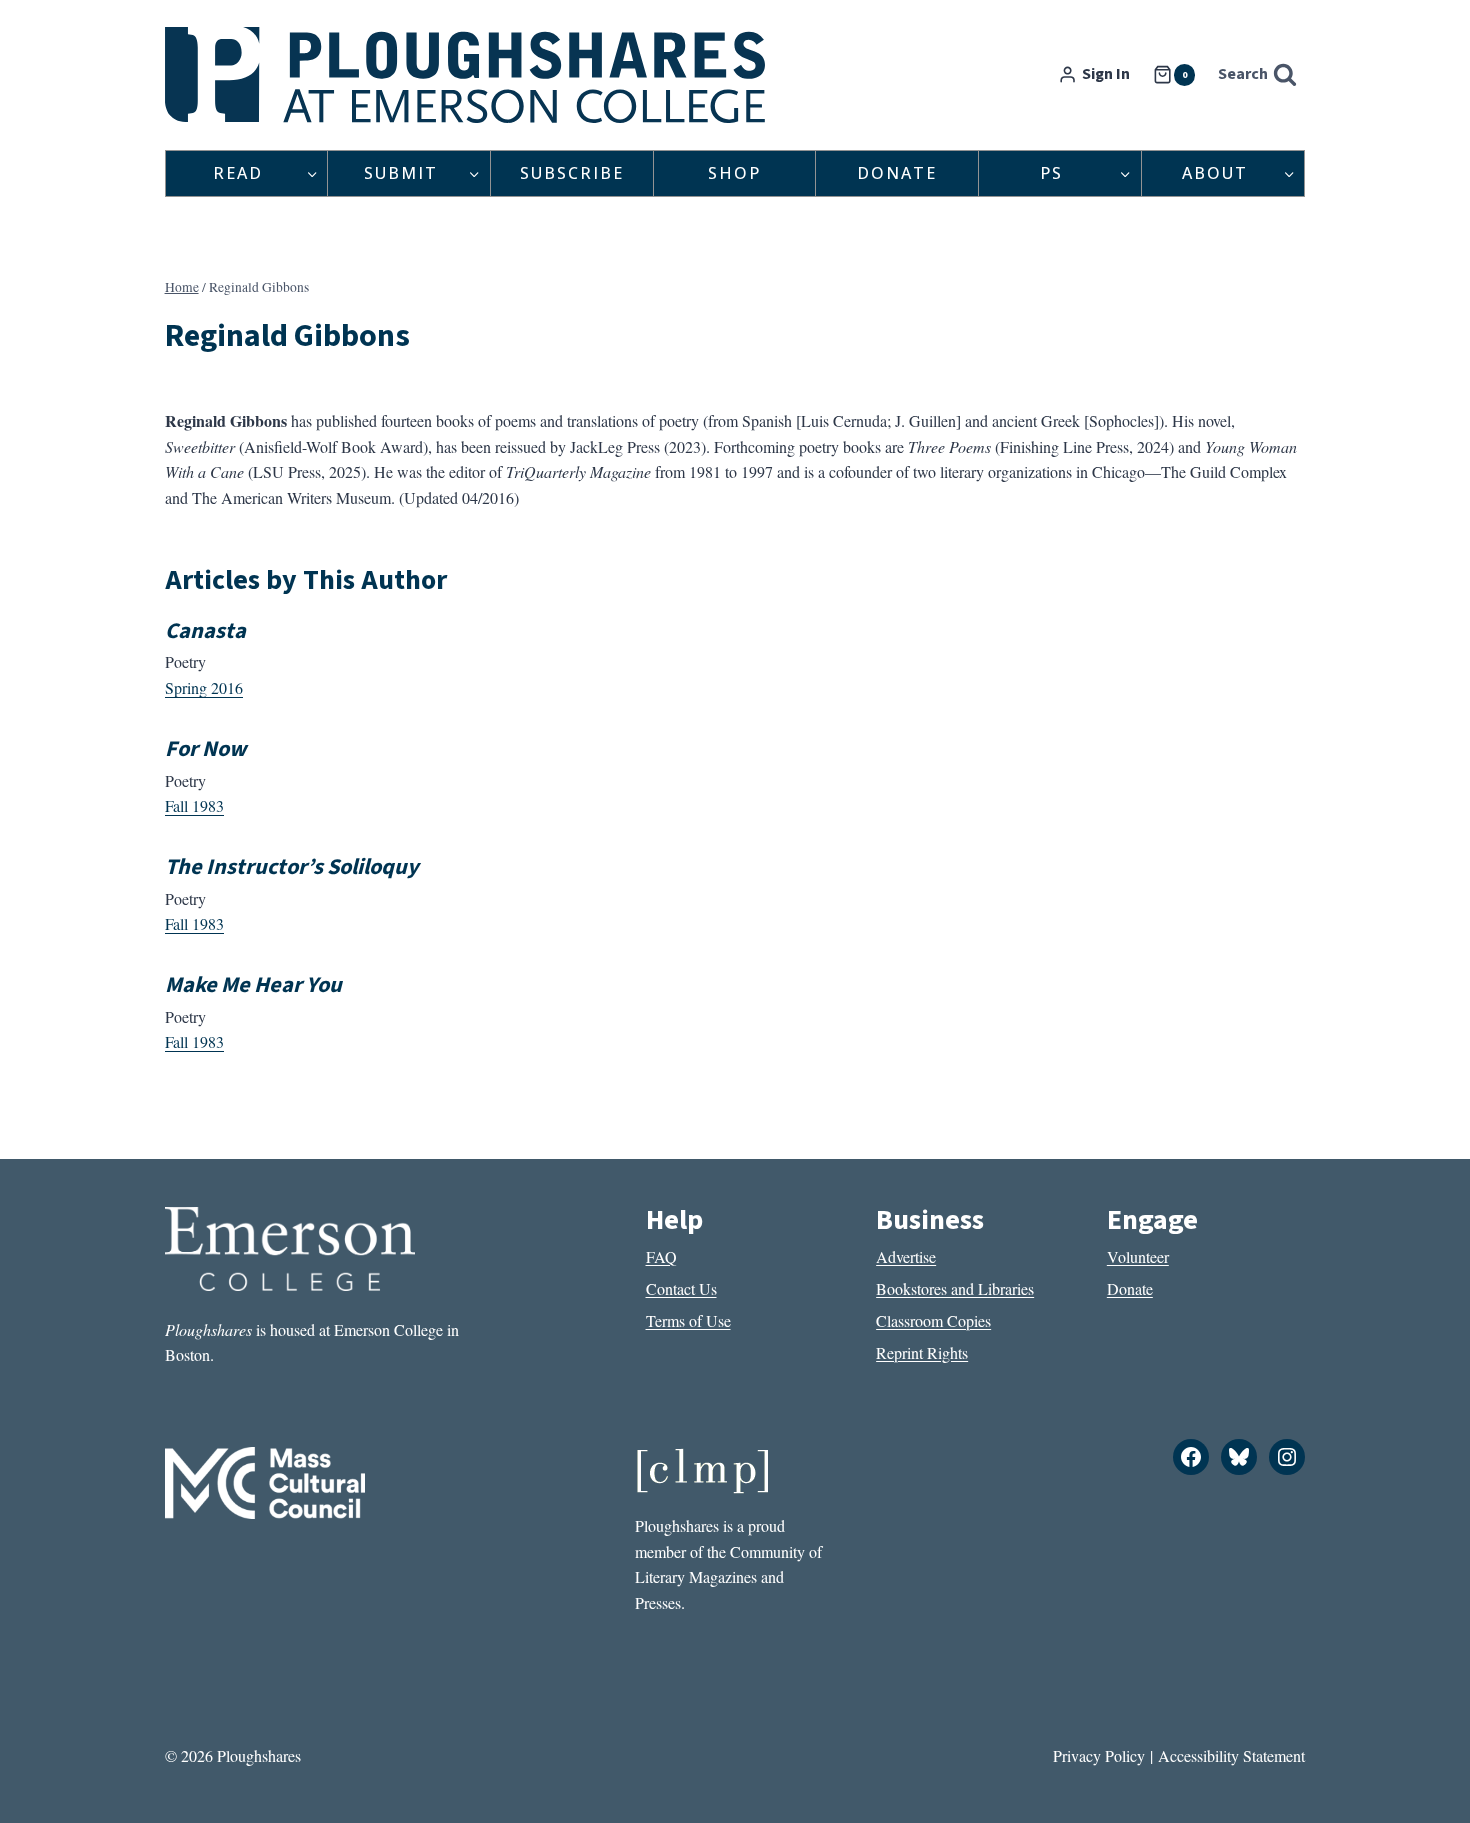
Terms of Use (688, 1320)
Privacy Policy (1099, 1755)
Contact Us (681, 1288)
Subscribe (572, 173)
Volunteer (1138, 1256)
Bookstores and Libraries (955, 1288)
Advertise (906, 1256)
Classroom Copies (933, 1320)
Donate (897, 173)
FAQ (661, 1256)
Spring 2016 (204, 687)
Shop (734, 173)
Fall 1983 (194, 805)
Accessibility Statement (1231, 1755)
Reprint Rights (922, 1352)
